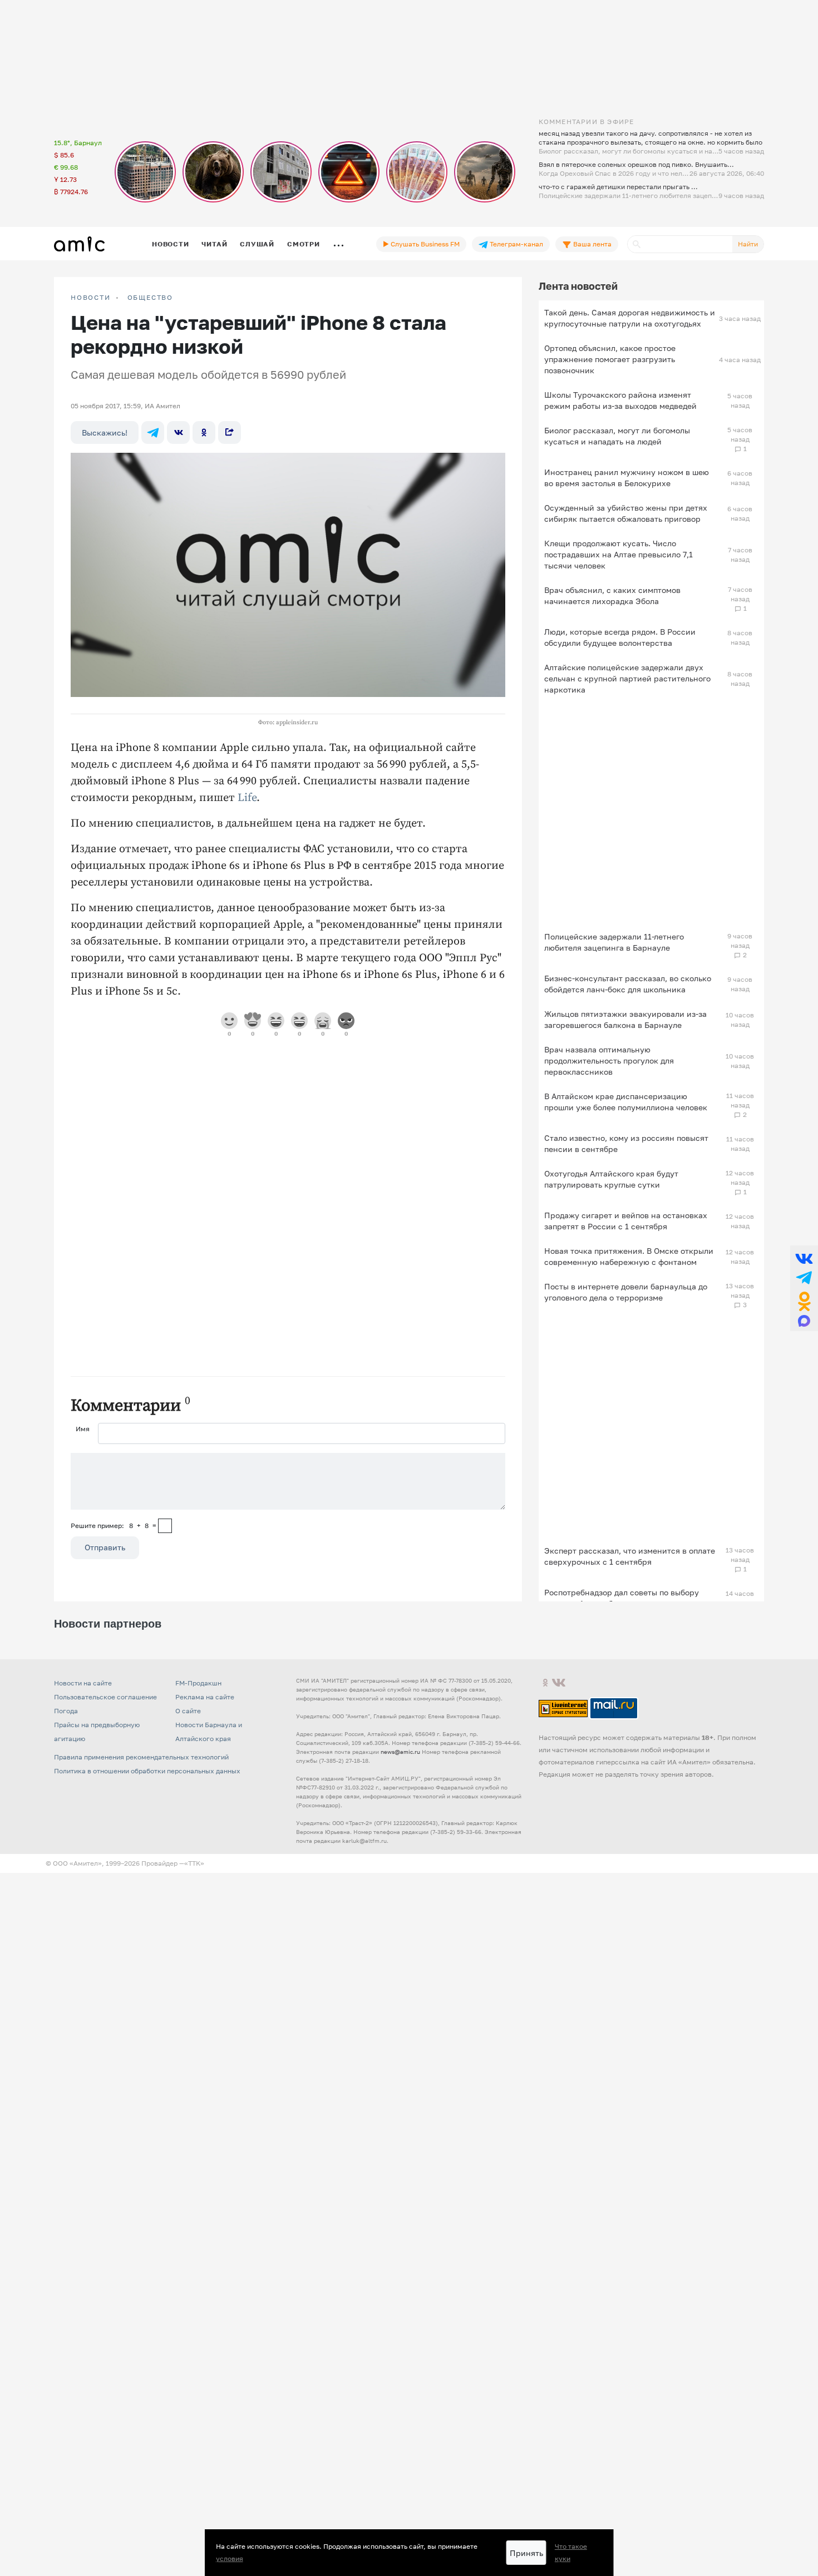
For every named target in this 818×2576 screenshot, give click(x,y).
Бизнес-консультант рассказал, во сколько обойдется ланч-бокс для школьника (628, 984)
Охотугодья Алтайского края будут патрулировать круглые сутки (611, 1179)
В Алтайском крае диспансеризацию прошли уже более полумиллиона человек (626, 1102)
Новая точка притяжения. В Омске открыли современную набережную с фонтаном (629, 1256)
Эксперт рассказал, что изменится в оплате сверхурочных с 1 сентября (630, 1556)
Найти (748, 244)
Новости (170, 244)
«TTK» (194, 1863)
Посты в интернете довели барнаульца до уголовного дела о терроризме (626, 1292)
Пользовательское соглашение (105, 1697)
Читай (214, 244)
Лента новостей (578, 286)
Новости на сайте (83, 1683)
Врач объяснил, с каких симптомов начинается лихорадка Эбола (612, 595)
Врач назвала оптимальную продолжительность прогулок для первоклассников (609, 1060)
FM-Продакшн (198, 1683)
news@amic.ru (400, 1752)
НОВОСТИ (91, 298)
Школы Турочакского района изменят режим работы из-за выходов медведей (620, 400)
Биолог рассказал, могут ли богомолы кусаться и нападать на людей (617, 436)
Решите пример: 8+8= (114, 1526)
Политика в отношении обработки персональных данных (147, 1771)
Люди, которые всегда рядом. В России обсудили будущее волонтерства (620, 637)
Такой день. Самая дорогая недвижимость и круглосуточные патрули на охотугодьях (630, 318)
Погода (66, 1711)
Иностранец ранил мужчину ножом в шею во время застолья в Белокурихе (627, 478)
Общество (150, 298)
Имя (83, 1429)
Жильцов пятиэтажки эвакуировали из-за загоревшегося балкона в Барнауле (625, 1019)
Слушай (257, 244)
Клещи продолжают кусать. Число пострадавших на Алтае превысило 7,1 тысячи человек (619, 554)
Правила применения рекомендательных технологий (141, 1757)
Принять (526, 2553)
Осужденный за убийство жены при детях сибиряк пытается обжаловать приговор (626, 513)
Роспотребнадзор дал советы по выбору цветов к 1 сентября (622, 1598)
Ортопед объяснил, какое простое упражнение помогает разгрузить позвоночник (610, 359)
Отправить (105, 1547)
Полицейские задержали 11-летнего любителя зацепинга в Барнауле (614, 942)
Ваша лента (592, 244)
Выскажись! (105, 432)
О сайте (188, 1711)
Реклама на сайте (205, 1697)
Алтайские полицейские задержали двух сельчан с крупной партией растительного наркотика (627, 678)
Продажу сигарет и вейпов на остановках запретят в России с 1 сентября (626, 1221)
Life (247, 798)
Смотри (304, 244)
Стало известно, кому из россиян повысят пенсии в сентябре (626, 1143)
